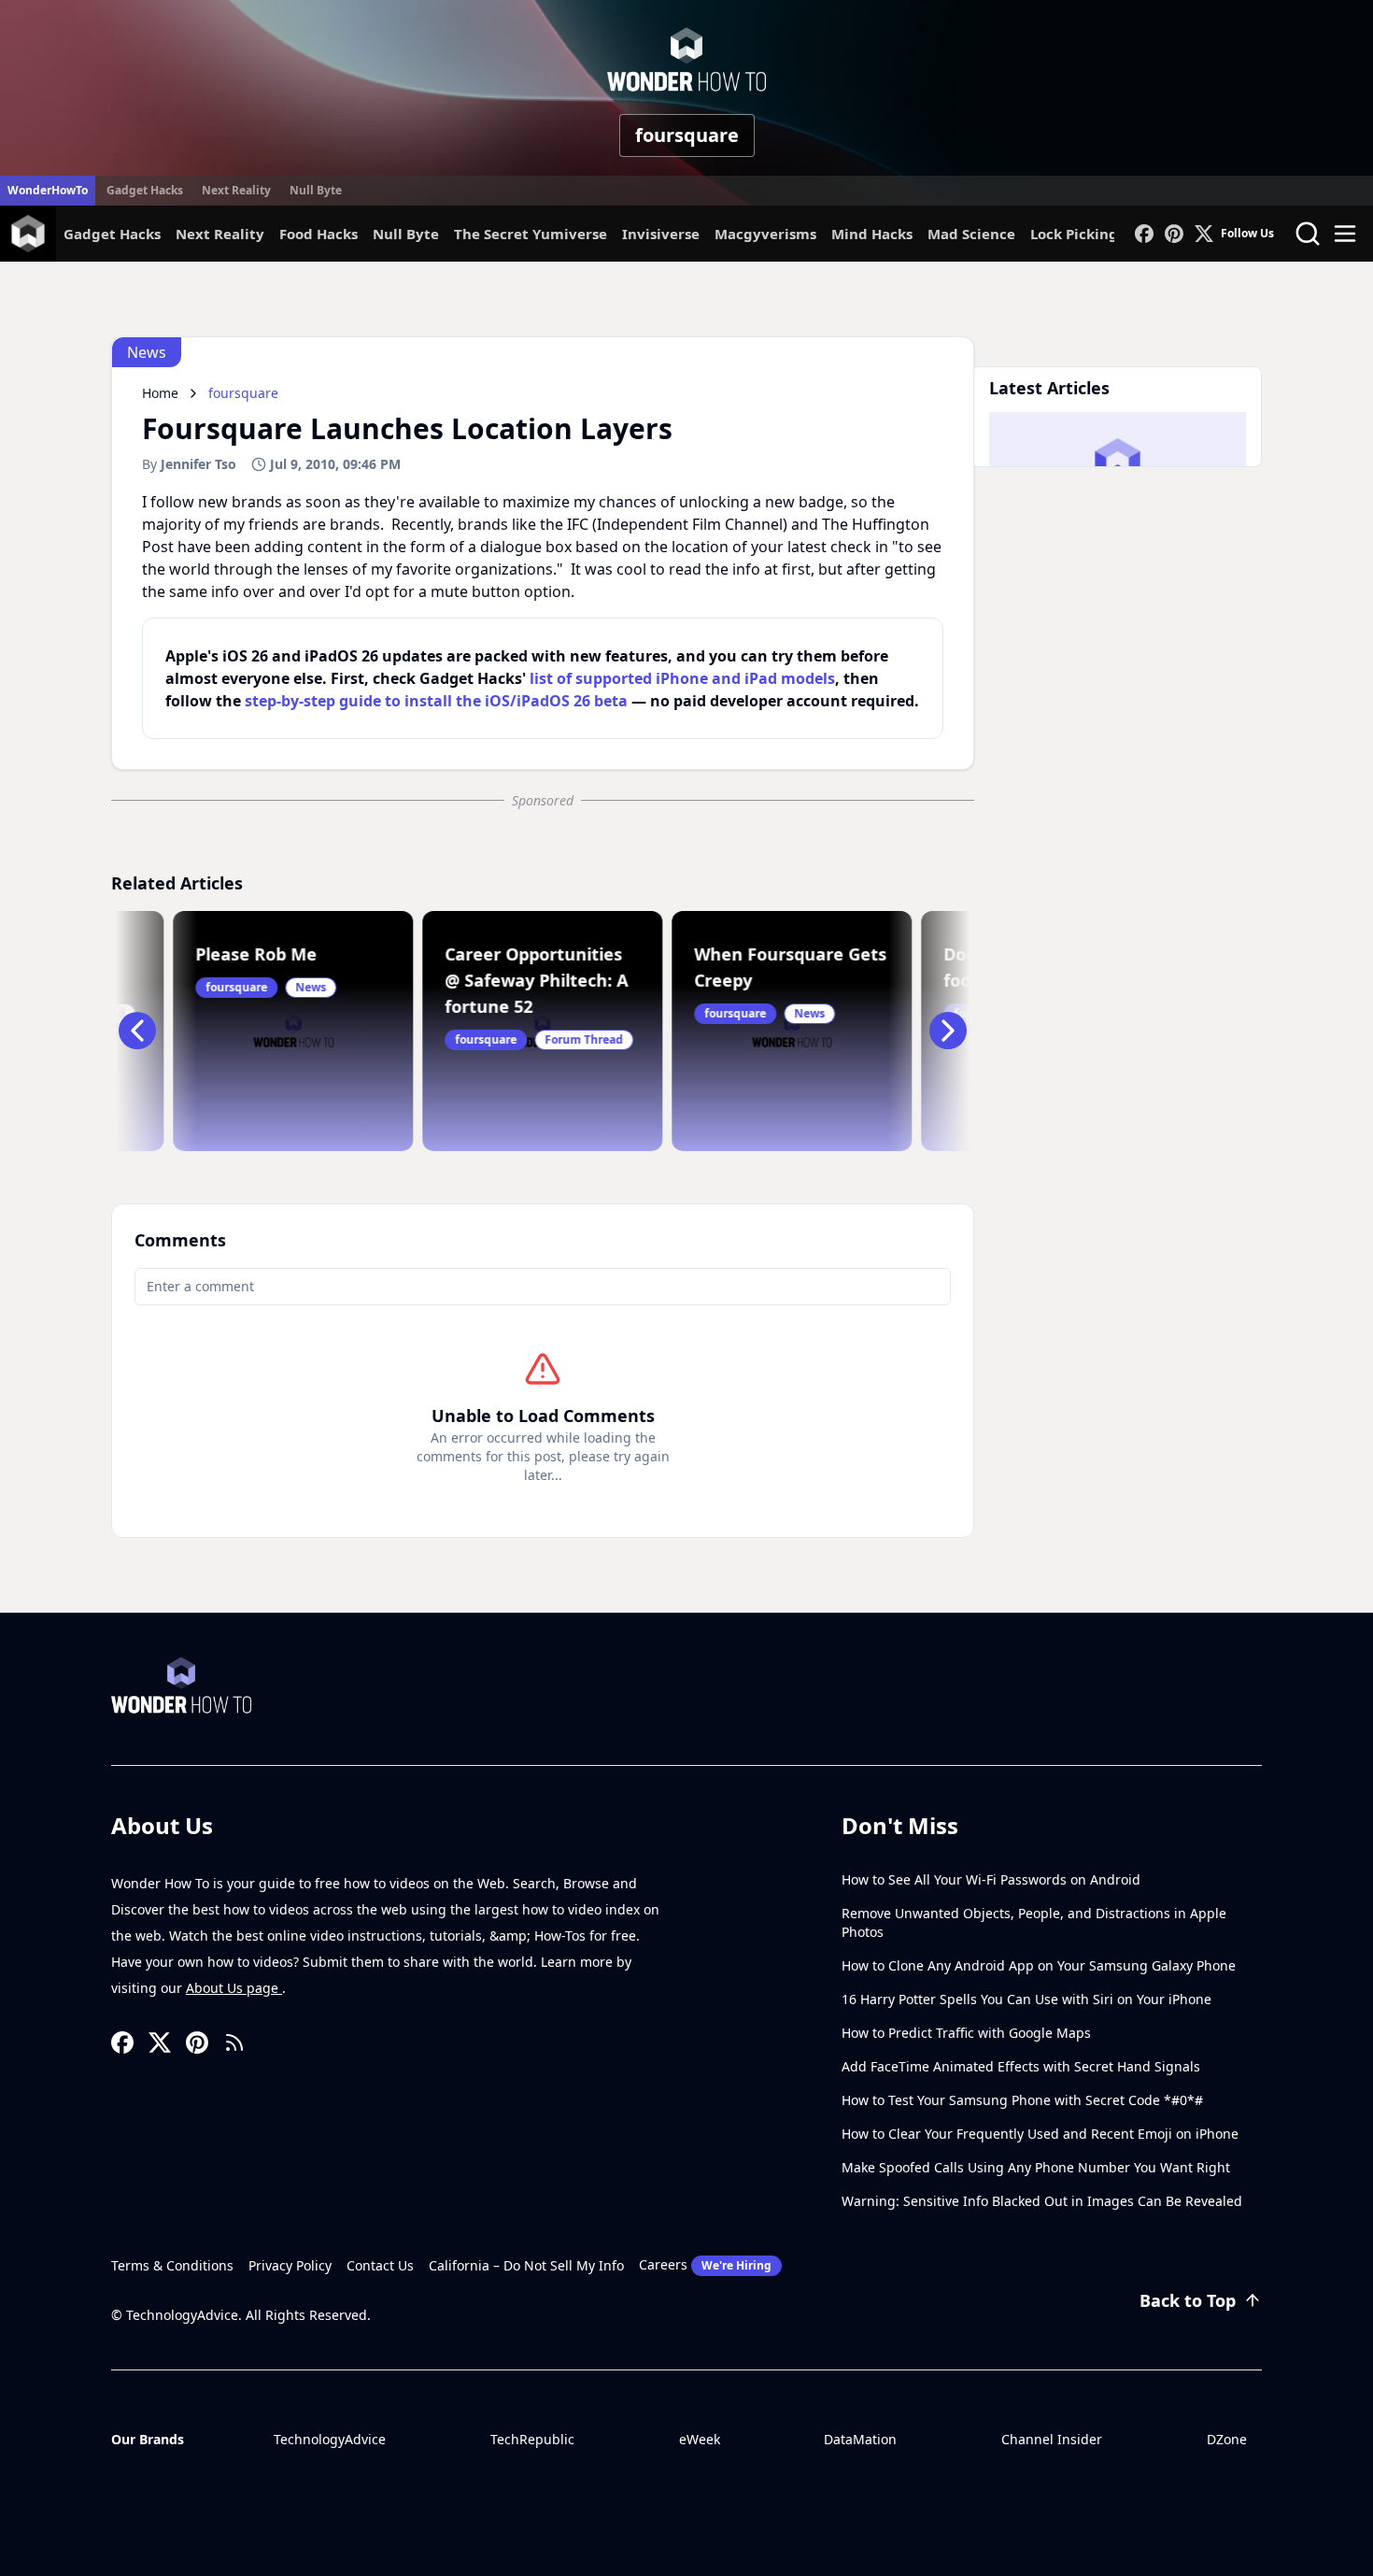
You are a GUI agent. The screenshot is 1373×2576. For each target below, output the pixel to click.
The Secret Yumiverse (531, 234)
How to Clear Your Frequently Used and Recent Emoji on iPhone (1040, 2134)
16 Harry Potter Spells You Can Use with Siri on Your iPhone (1026, 1999)
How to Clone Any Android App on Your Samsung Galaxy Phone (1039, 1965)
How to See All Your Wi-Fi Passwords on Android (991, 1879)
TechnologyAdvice (330, 2439)
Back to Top (1188, 2300)
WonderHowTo (48, 190)
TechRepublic (532, 2439)
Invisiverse (661, 234)
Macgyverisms (765, 234)
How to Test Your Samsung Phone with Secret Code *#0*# (1022, 2100)
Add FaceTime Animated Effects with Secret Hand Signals (1021, 2066)
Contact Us (380, 2265)
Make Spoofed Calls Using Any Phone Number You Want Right (1036, 2167)
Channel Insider (1052, 2439)
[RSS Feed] (234, 2042)
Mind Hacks (872, 234)
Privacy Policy (290, 2265)
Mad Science (971, 234)
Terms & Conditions (172, 2265)
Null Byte (316, 190)
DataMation (860, 2439)
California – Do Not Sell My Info (526, 2265)
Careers (705, 2264)
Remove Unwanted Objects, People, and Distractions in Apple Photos (1034, 1922)
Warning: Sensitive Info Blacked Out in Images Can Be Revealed (1042, 2201)
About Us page (234, 1988)
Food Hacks (318, 234)
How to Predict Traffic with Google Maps (966, 2033)
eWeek (700, 2439)
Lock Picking (1074, 234)
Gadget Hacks (145, 190)
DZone (1227, 2439)
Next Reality (236, 190)
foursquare (687, 135)
